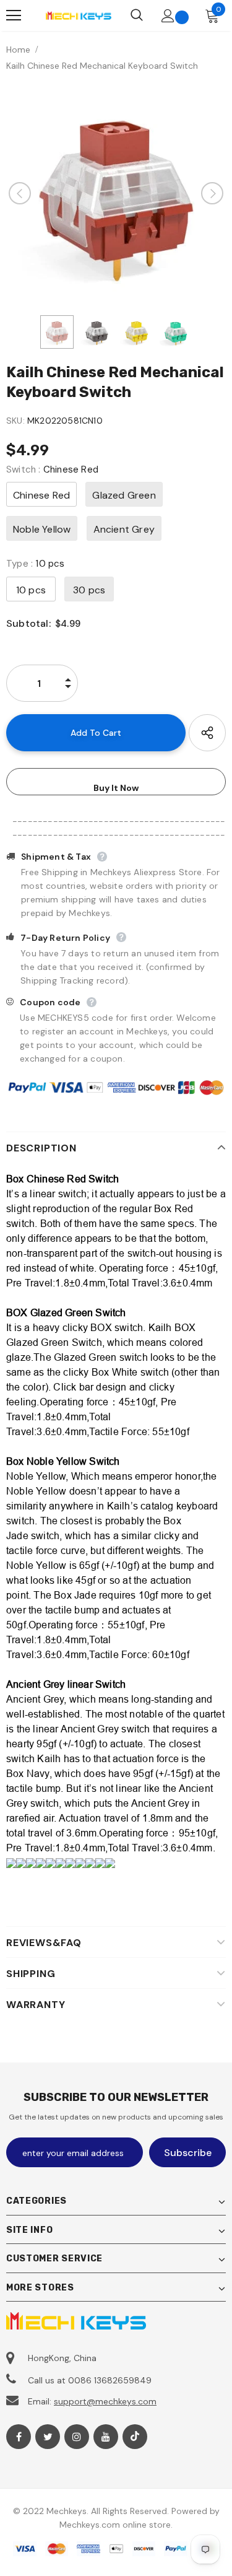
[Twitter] (48, 2437)
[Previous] (20, 193)
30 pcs (89, 590)
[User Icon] (168, 16)
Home (18, 50)
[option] (116, 193)
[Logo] (78, 15)
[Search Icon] (137, 15)
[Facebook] (19, 2437)
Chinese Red (41, 495)
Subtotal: (28, 623)
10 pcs (31, 590)
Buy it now (116, 788)
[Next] (212, 193)
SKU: (15, 421)
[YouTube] (106, 2437)
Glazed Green (124, 495)
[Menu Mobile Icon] (14, 15)
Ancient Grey (124, 529)
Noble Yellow (42, 529)
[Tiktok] (135, 2437)
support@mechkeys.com (105, 2401)
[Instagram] (77, 2437)
